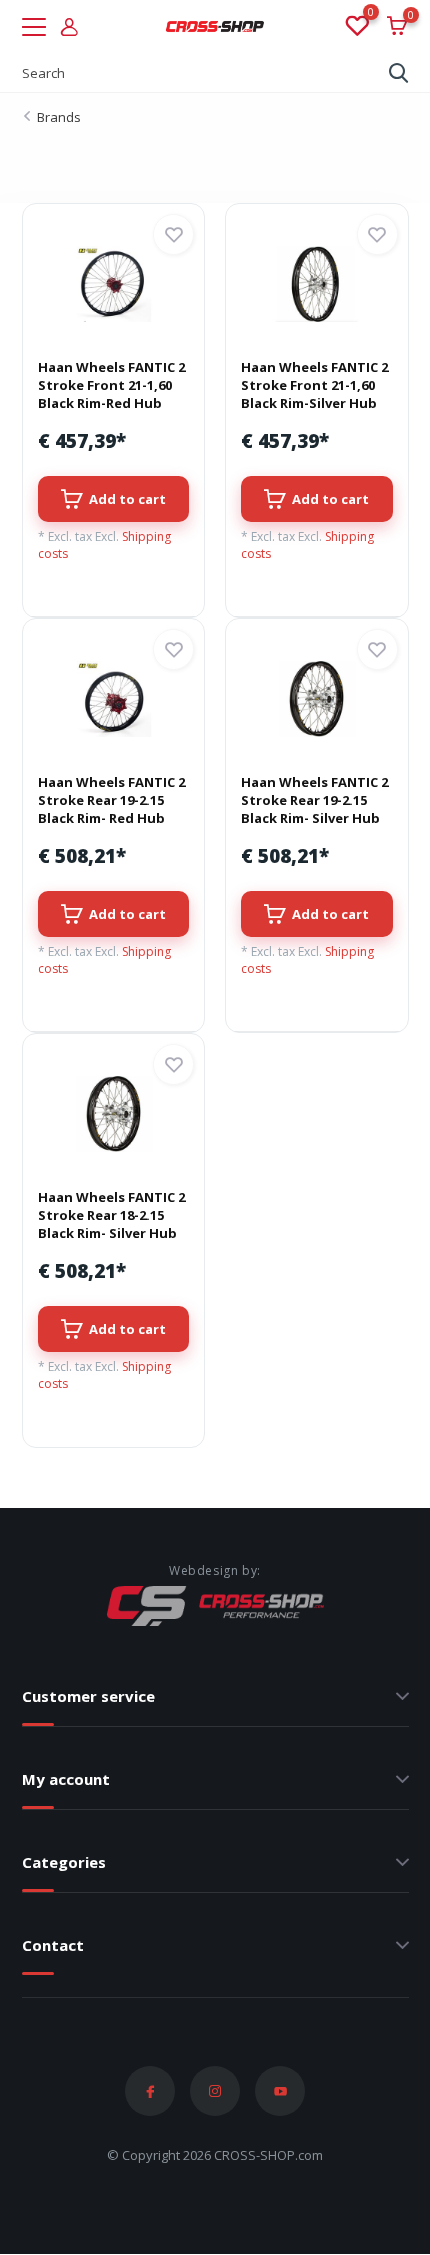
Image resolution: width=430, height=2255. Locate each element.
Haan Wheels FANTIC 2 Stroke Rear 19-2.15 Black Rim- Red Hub (111, 800)
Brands (59, 117)
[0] (356, 27)
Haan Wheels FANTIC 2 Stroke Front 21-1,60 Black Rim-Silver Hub (314, 385)
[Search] (399, 73)
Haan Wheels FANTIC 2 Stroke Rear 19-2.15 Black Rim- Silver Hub (314, 800)
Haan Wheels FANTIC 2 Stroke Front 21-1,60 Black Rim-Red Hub (111, 385)
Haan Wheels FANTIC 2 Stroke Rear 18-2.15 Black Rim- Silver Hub (111, 1215)
